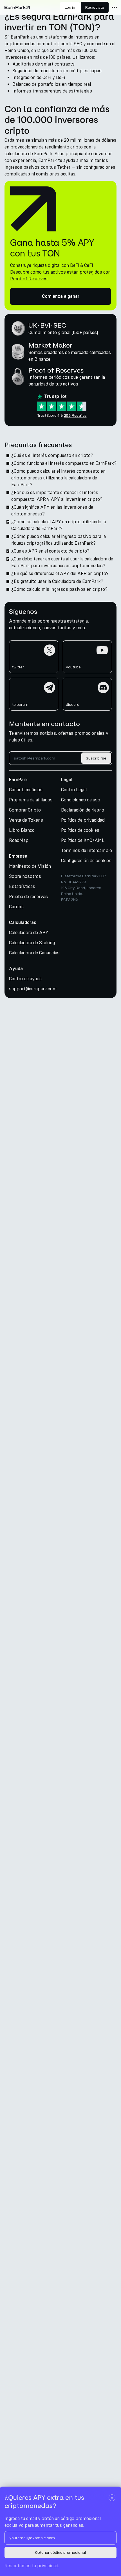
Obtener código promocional (60, 2553)
